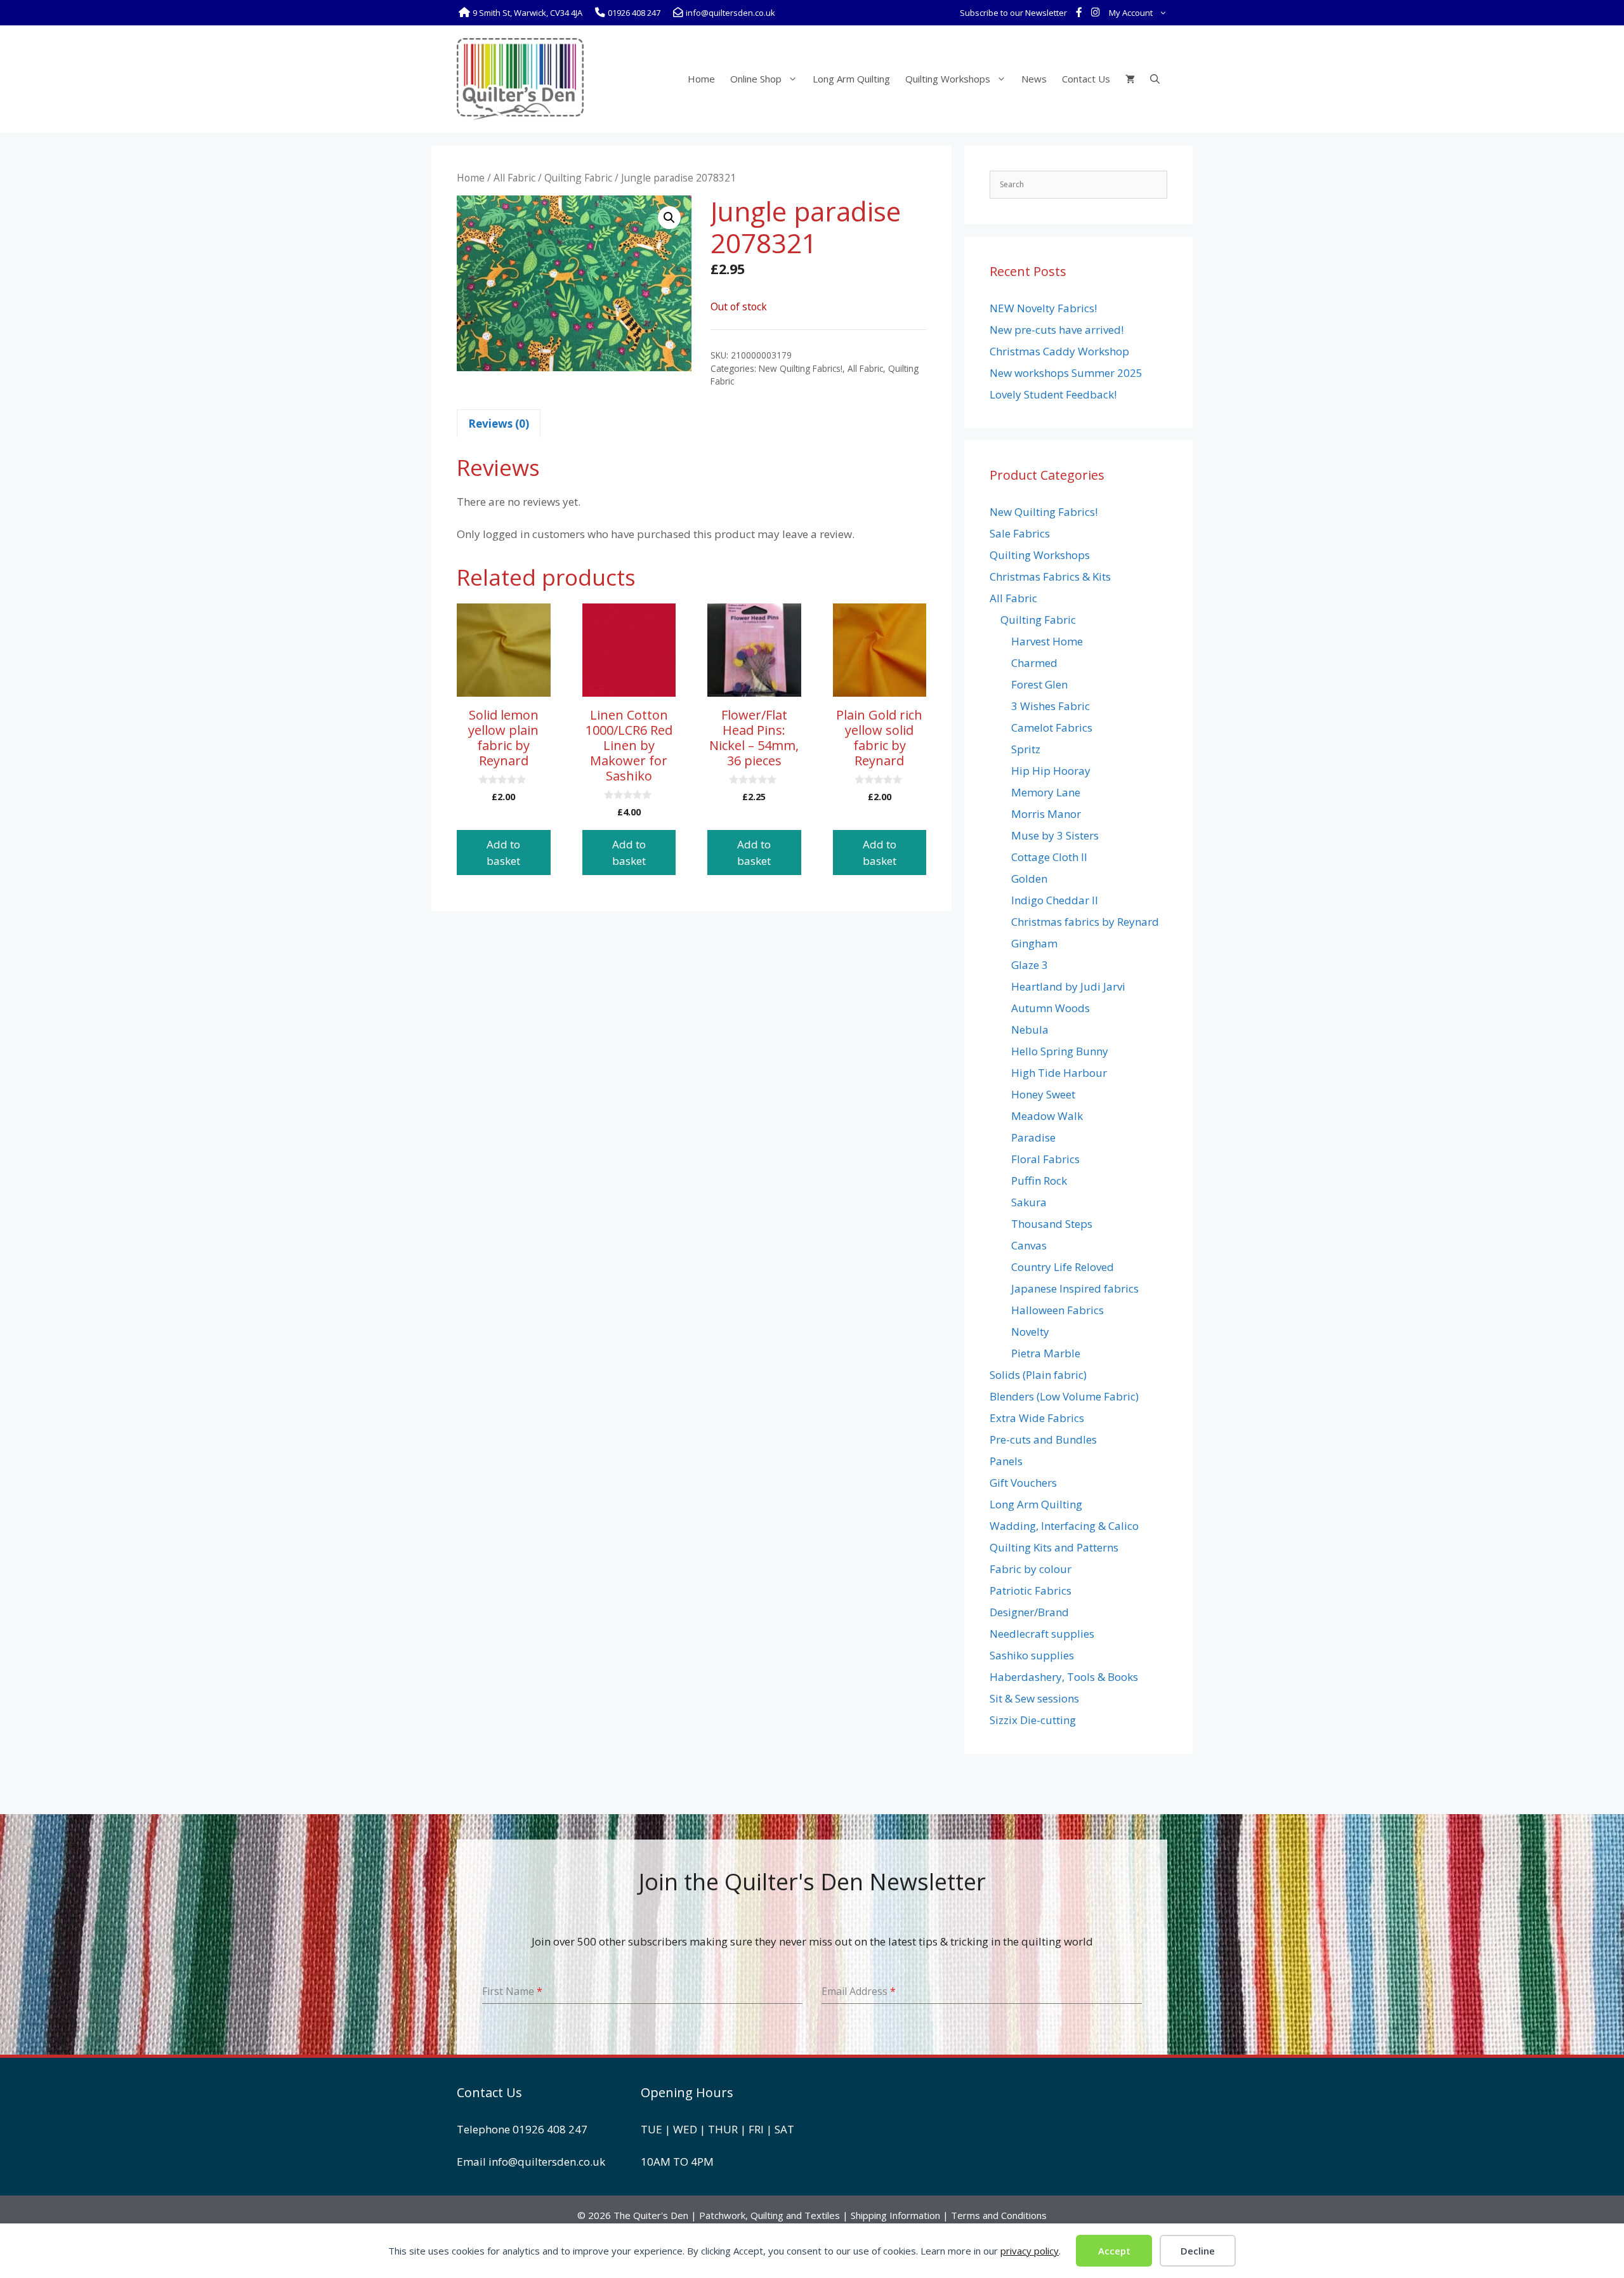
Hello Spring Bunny (1060, 1051)
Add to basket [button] (503, 853)
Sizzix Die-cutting (1033, 1720)
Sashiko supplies (1032, 1655)
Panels (1006, 1461)
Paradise (1033, 1137)
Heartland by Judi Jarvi (1068, 986)
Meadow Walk (1047, 1116)
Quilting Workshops (948, 79)
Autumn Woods (1051, 1008)
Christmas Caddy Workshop (1059, 351)
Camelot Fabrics (1052, 728)
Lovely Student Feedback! (1053, 394)
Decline (1198, 2251)
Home (701, 79)
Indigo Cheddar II (1055, 900)
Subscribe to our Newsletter (1013, 13)
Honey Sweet (1043, 1094)
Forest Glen (1039, 684)
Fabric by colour (1031, 1569)
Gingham (1034, 943)
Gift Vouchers (1023, 1483)
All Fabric (514, 178)
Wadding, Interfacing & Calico (1064, 1526)
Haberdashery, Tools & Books (1064, 1677)
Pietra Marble (1046, 1353)
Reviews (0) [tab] (499, 424)
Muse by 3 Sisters (1055, 835)
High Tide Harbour (1059, 1073)
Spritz (1026, 749)
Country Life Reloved (1063, 1267)
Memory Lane (1046, 792)
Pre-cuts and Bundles (1043, 1439)
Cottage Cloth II (1049, 857)
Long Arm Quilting (851, 79)
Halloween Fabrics (1058, 1310)
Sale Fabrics (1020, 533)
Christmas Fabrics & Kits (1050, 576)
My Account (1131, 13)
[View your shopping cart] (1130, 79)
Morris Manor (1046, 814)
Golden (1029, 879)
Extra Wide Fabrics (1037, 1418)
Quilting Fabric (578, 178)
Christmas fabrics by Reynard (1085, 922)
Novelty (1030, 1332)
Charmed (1034, 663)
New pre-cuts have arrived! (1057, 330)
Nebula (1030, 1030)
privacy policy (1030, 2251)
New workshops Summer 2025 (1066, 373)
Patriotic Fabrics (1031, 1590)
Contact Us (1086, 79)
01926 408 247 (550, 2129)
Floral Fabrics (1045, 1159)
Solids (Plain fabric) (1038, 1375)
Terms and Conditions (999, 2215)
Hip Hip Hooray (1051, 771)
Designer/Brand (1029, 1612)
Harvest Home (1047, 641)
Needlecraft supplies (1042, 1634)
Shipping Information (895, 2215)
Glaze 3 (1030, 965)
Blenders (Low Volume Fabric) (1064, 1396)
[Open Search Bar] (1155, 79)
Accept (1114, 2251)
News (1034, 79)
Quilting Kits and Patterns (1054, 1547)
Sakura (1029, 1202)
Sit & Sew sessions (1034, 1698)
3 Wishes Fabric (1051, 706)
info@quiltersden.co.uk (547, 2162)
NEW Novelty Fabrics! (1043, 308)
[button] (669, 218)
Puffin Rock (1039, 1181)
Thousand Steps (1052, 1224)
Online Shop (756, 79)
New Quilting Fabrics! (801, 368)
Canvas (1029, 1245)
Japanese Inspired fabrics (1075, 1288)
